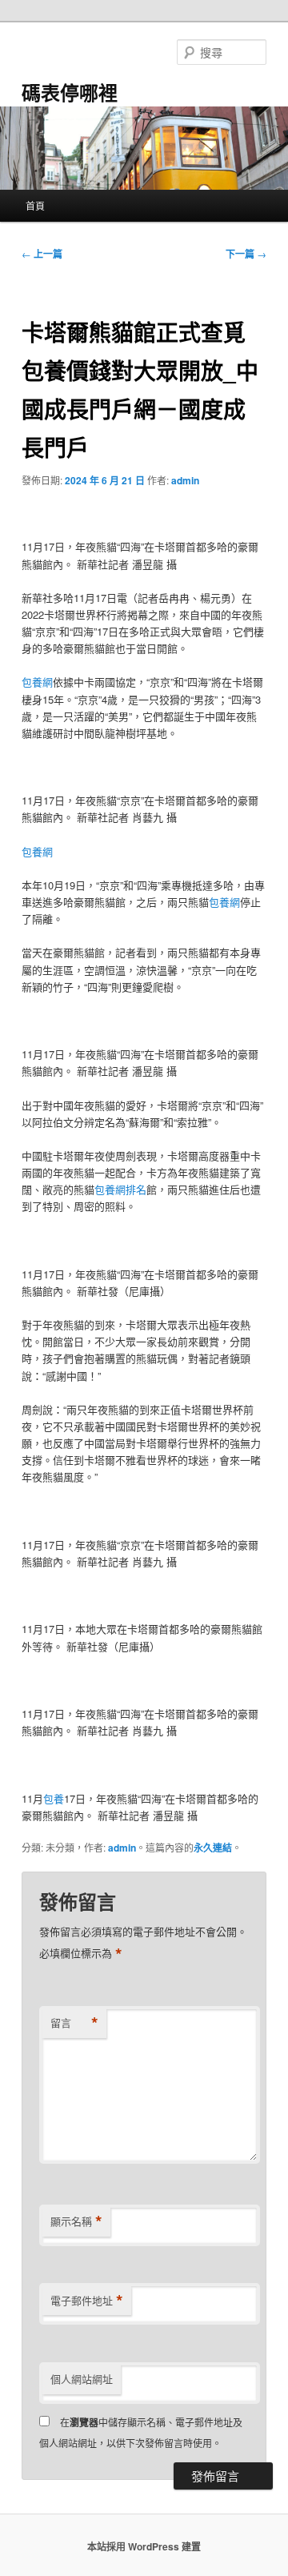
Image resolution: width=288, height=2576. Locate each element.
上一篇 (42, 254)
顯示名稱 (76, 2221)
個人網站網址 (82, 2379)
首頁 (35, 205)
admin (185, 480)
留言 (74, 2023)
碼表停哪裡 (70, 92)
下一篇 (246, 254)
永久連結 (213, 1848)
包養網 (37, 682)
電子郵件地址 (87, 2301)
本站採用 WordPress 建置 (144, 2546)
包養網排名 (120, 1189)
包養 (54, 1798)
